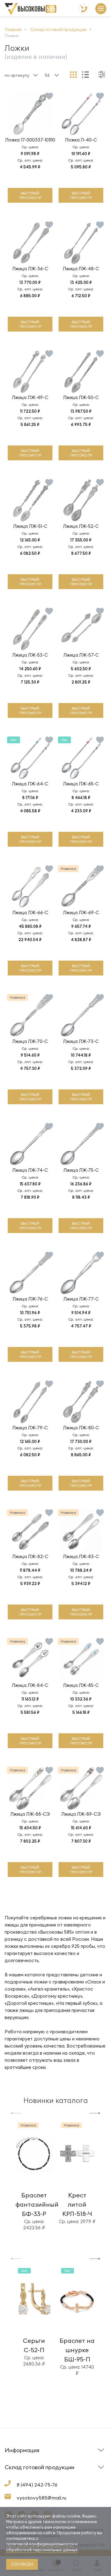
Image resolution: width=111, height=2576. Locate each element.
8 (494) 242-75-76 (37, 2485)
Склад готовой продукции (21, 2454)
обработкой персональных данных (42, 2550)
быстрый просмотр (30, 195)
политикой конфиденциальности (40, 2544)
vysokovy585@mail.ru (41, 2498)
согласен (22, 2564)
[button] (16, 2113)
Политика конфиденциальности (78, 2473)
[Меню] (101, 9)
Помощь (67, 2460)
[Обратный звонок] (84, 9)
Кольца (13, 2477)
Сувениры (69, 2477)
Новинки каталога (56, 2100)
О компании (17, 2476)
